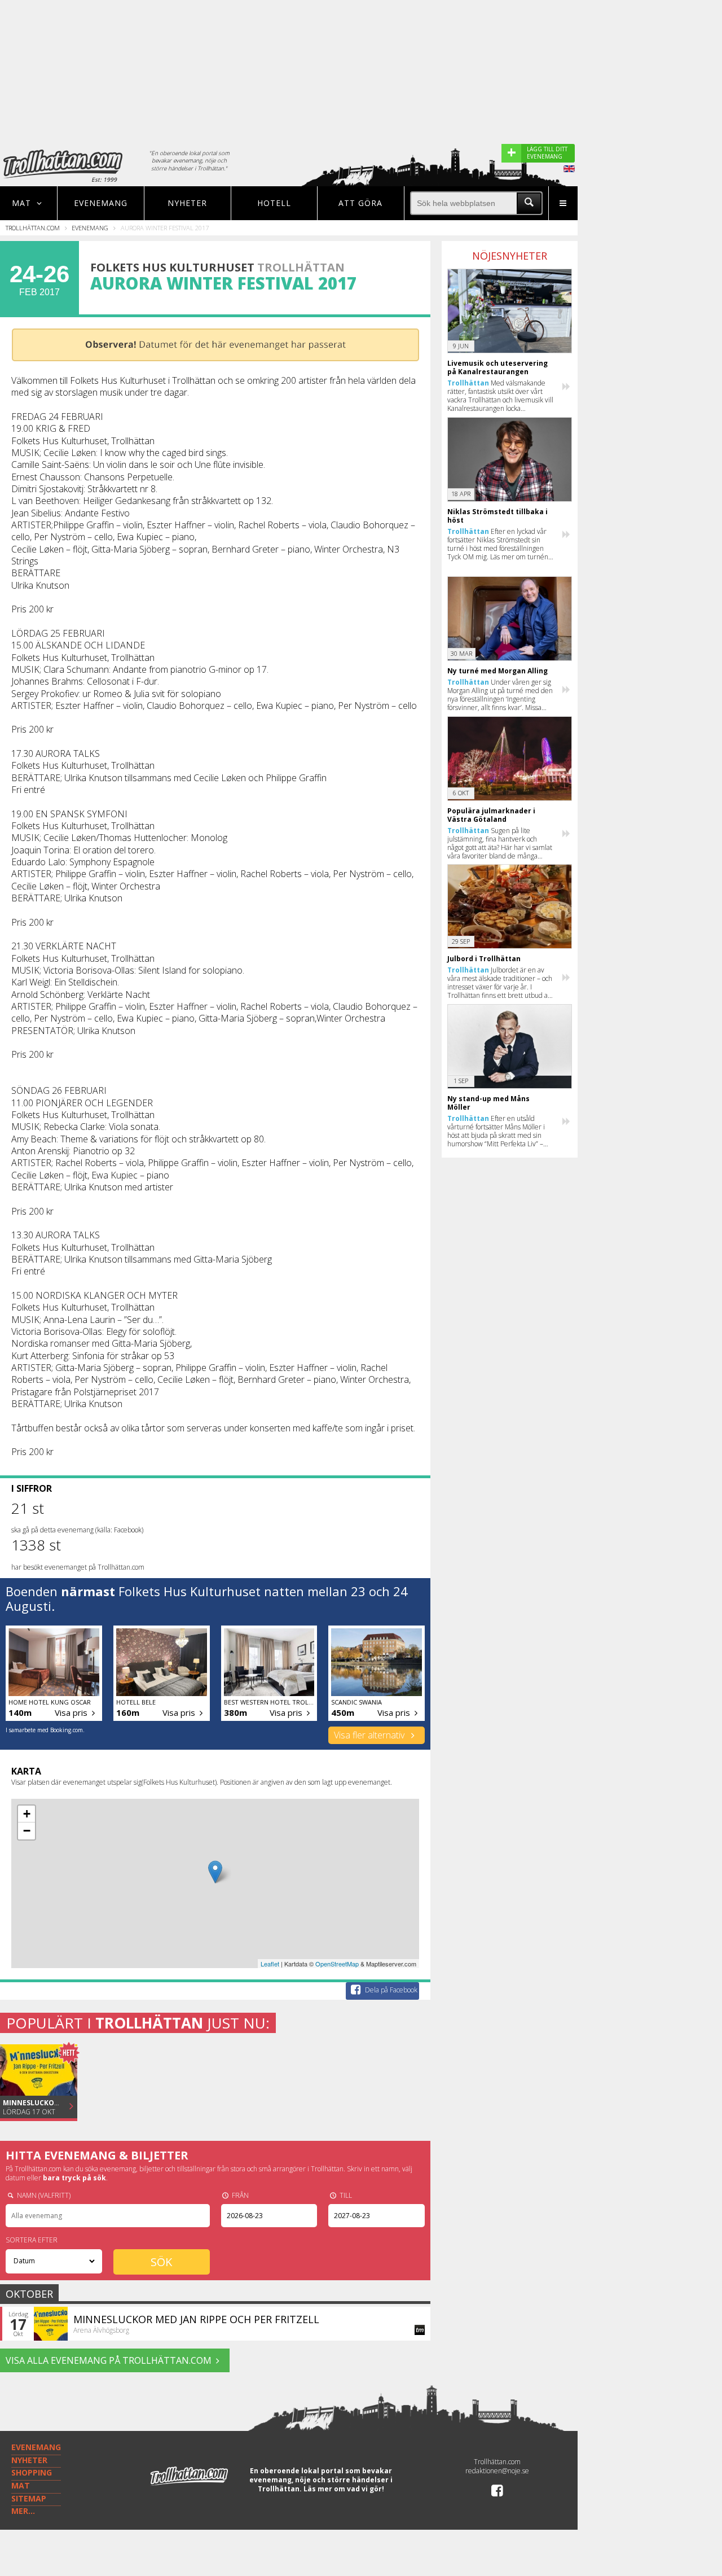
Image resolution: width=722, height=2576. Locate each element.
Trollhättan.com (33, 228)
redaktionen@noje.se (497, 2471)
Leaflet (270, 1964)
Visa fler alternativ (370, 1735)
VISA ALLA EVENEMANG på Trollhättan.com (109, 2360)
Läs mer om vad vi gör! (344, 2489)
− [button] (27, 1831)
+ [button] (27, 1814)
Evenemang (101, 203)
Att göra (360, 203)
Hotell (274, 203)
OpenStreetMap (337, 1964)
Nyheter (187, 203)
